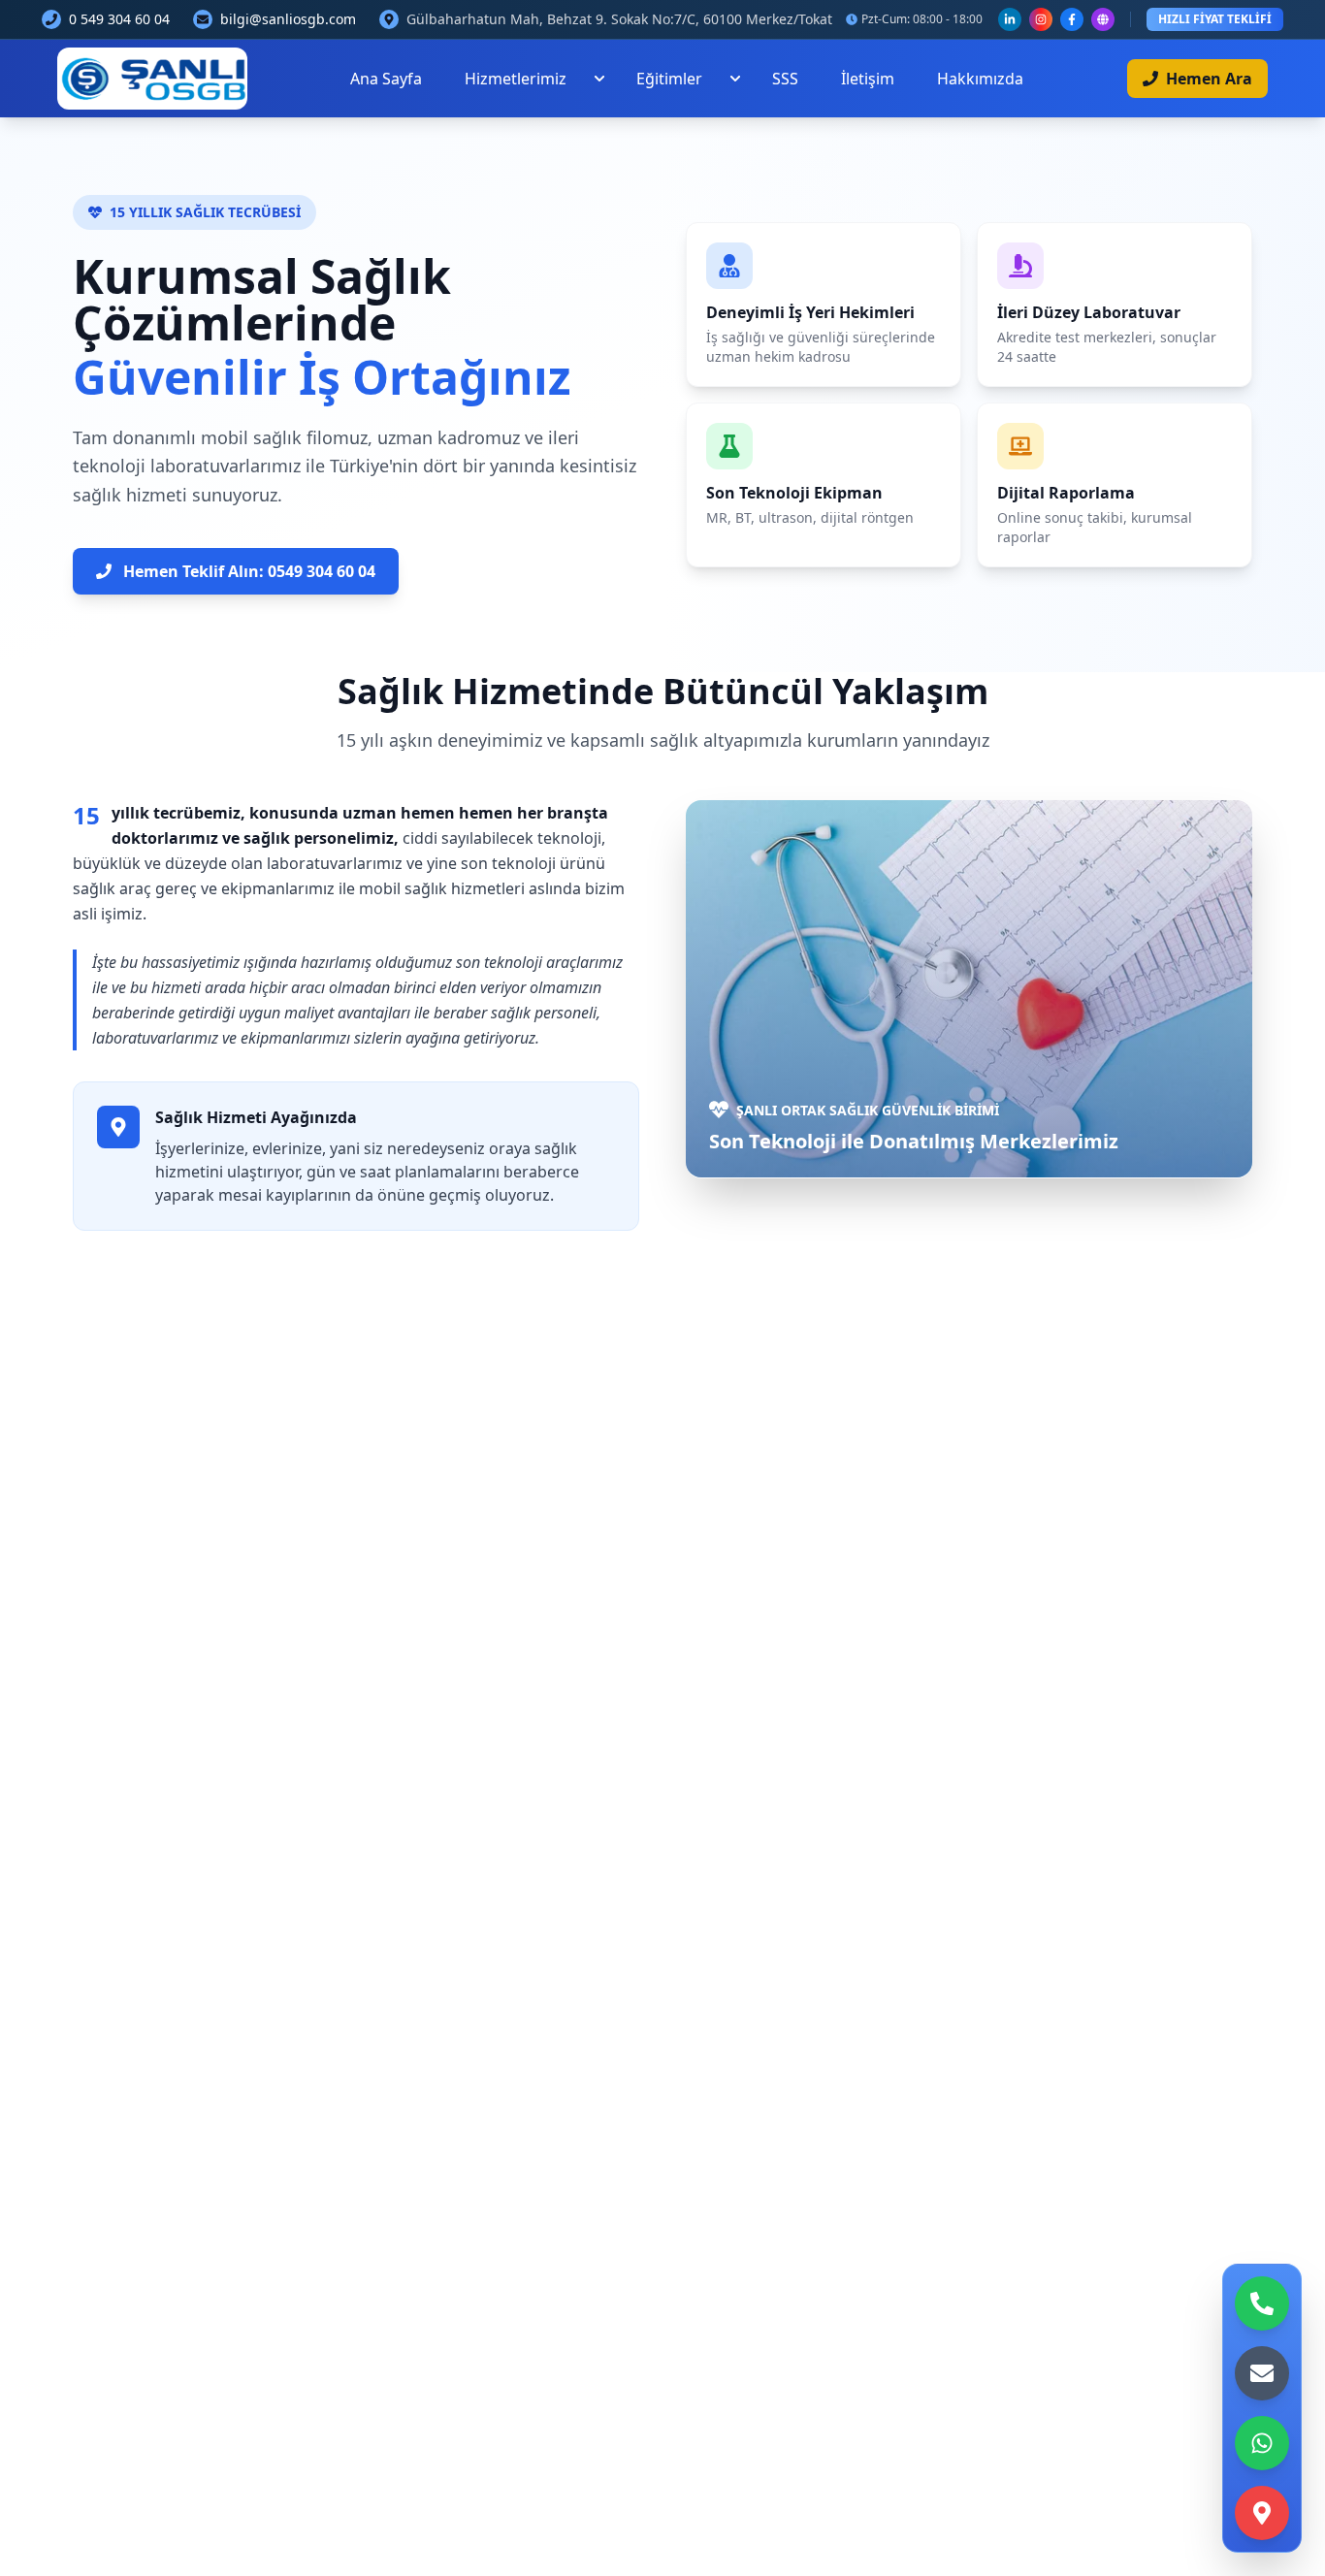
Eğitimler (669, 79)
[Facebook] (1072, 19)
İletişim (868, 79)
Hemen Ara (1209, 79)
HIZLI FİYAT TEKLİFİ (1215, 19)
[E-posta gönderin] (1262, 2373)
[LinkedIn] (1010, 19)
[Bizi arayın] (1262, 2303)
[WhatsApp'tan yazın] (1262, 2443)
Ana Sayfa (386, 79)
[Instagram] (1041, 19)
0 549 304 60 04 (119, 19)
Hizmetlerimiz (516, 79)
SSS (785, 79)
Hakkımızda (980, 79)
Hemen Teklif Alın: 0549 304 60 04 (249, 571)
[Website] (1103, 19)
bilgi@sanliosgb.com (288, 19)
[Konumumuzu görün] (1262, 2513)
